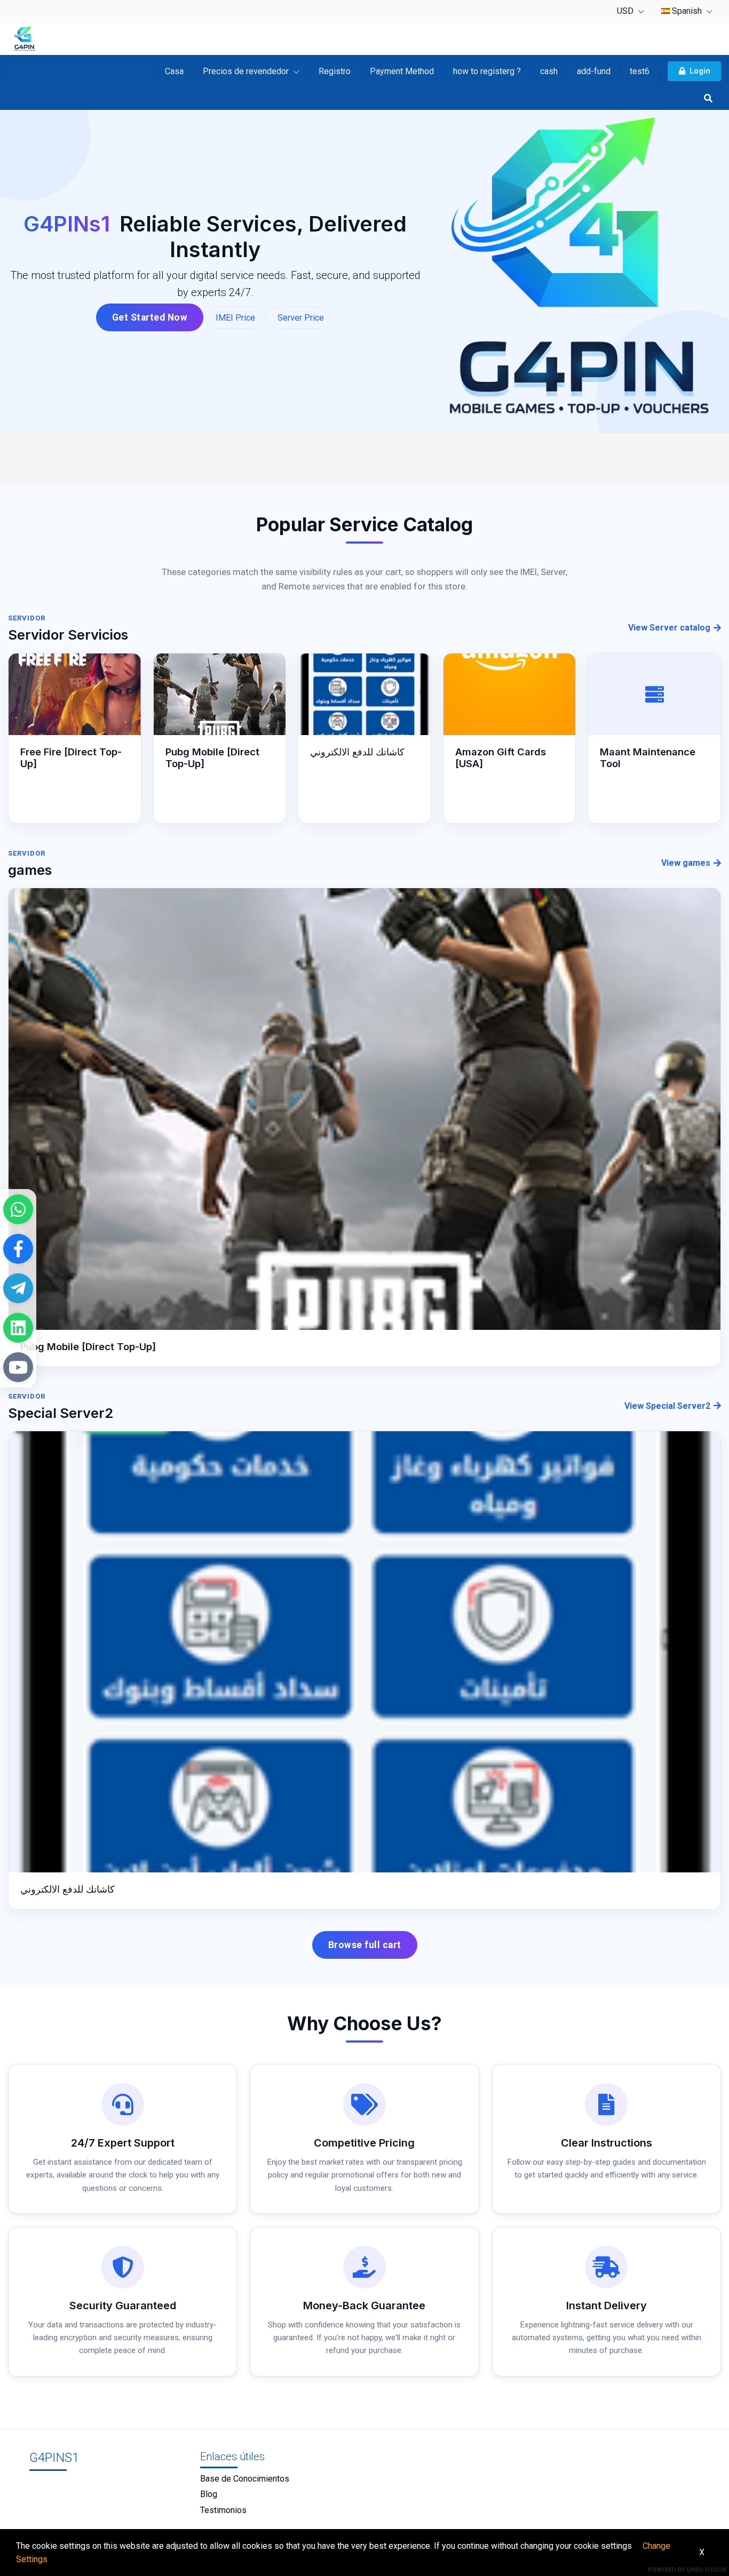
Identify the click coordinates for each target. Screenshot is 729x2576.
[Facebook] (18, 1249)
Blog (209, 2494)
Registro (335, 71)
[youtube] (18, 1367)
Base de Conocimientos (245, 2479)
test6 (640, 71)
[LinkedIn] (18, 1328)
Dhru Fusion (707, 2570)
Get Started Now (150, 317)
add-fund (594, 71)
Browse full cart (365, 1945)
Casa (174, 71)
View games (686, 863)
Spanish (687, 11)
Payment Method (402, 71)
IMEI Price (235, 318)
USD (626, 11)
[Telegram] (18, 1288)
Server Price (301, 318)
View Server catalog (669, 628)
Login (700, 71)
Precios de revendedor (247, 71)
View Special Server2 (667, 1406)
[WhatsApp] (18, 1209)
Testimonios (223, 2510)
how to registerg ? (487, 71)
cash (549, 71)
